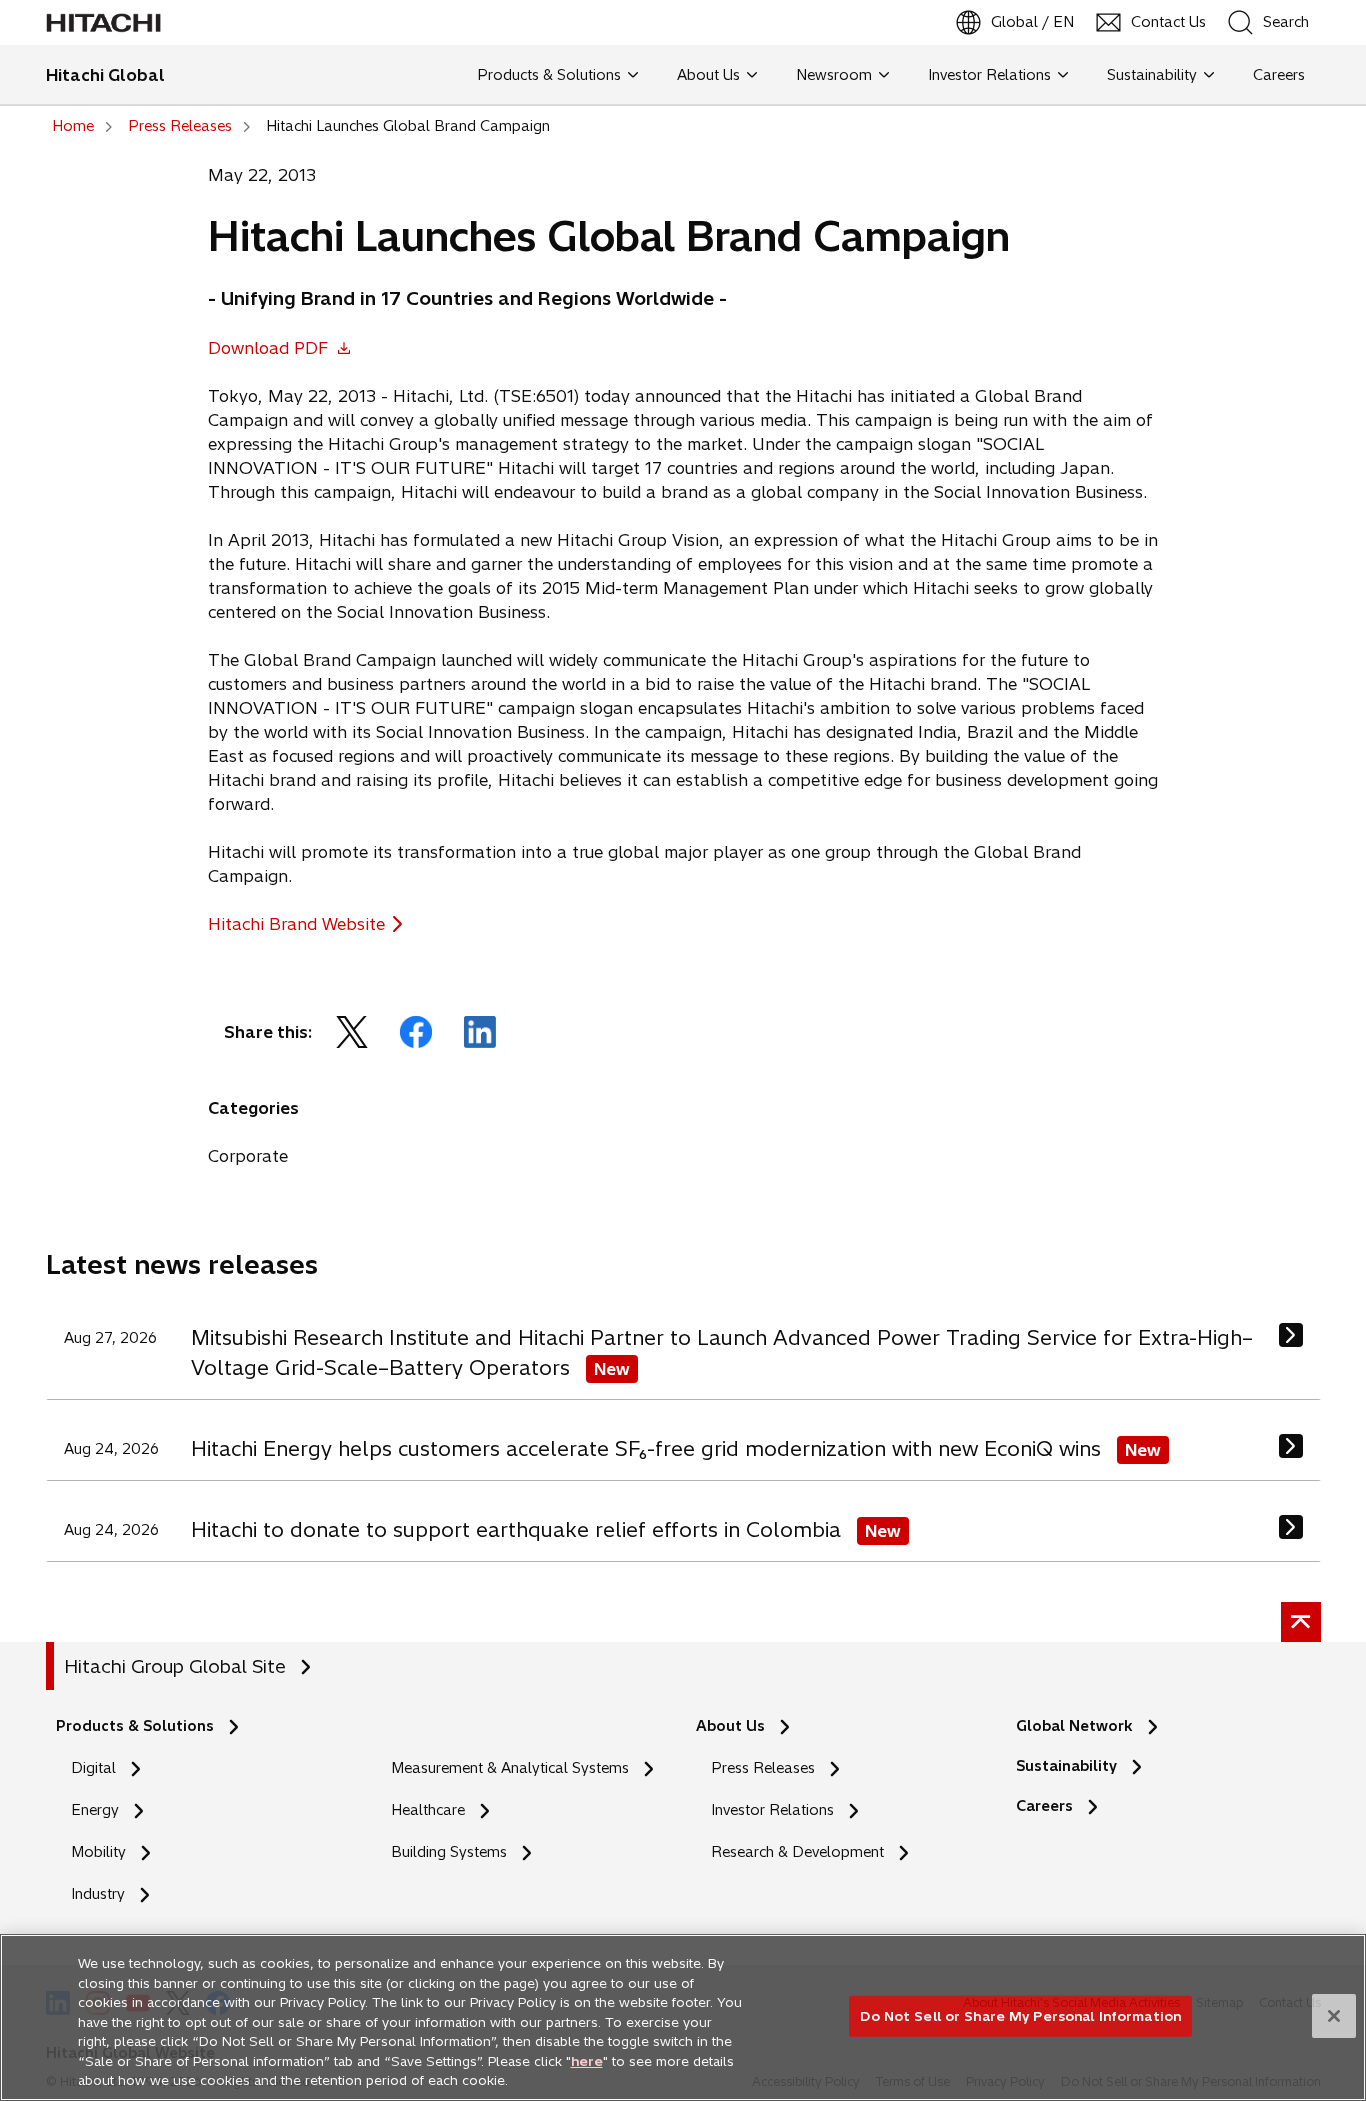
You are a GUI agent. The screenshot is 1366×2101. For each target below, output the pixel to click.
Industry (98, 1894)
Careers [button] (1275, 75)
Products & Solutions (135, 1726)
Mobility (98, 1852)
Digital (93, 1768)
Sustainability (1066, 1766)
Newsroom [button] (834, 75)
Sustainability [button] (1152, 75)
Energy (95, 1810)
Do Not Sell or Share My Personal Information (1020, 2015)
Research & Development (797, 1852)
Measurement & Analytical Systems (510, 1768)
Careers (1050, 1806)
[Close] (1334, 2016)
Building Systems (449, 1852)
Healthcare (428, 1810)
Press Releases (763, 1768)
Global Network (1074, 1726)
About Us (730, 1726)
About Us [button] (708, 75)
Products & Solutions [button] (549, 75)
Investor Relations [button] (989, 75)
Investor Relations (772, 1810)
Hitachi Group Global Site (175, 1666)
